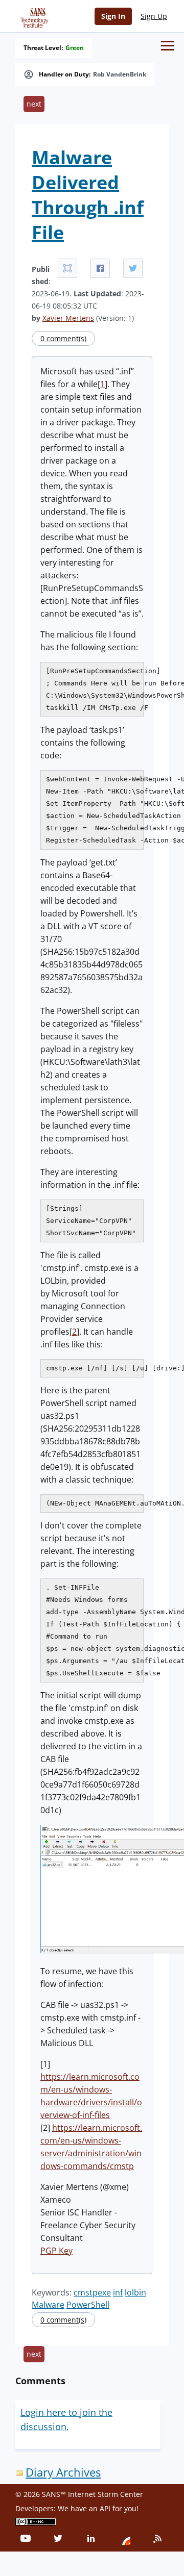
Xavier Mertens (68, 318)
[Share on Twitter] (133, 268)
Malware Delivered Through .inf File (88, 195)
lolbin (135, 2292)
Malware (48, 2305)
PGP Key (56, 2251)
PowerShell (88, 2305)
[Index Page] (33, 16)
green (75, 48)
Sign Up (154, 16)
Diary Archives (63, 2472)
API (105, 2508)
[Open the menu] (167, 46)
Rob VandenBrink (120, 74)
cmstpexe (92, 2292)
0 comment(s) (63, 338)
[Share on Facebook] (100, 268)
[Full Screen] (67, 268)
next (34, 104)
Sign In (113, 16)
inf (118, 2292)
